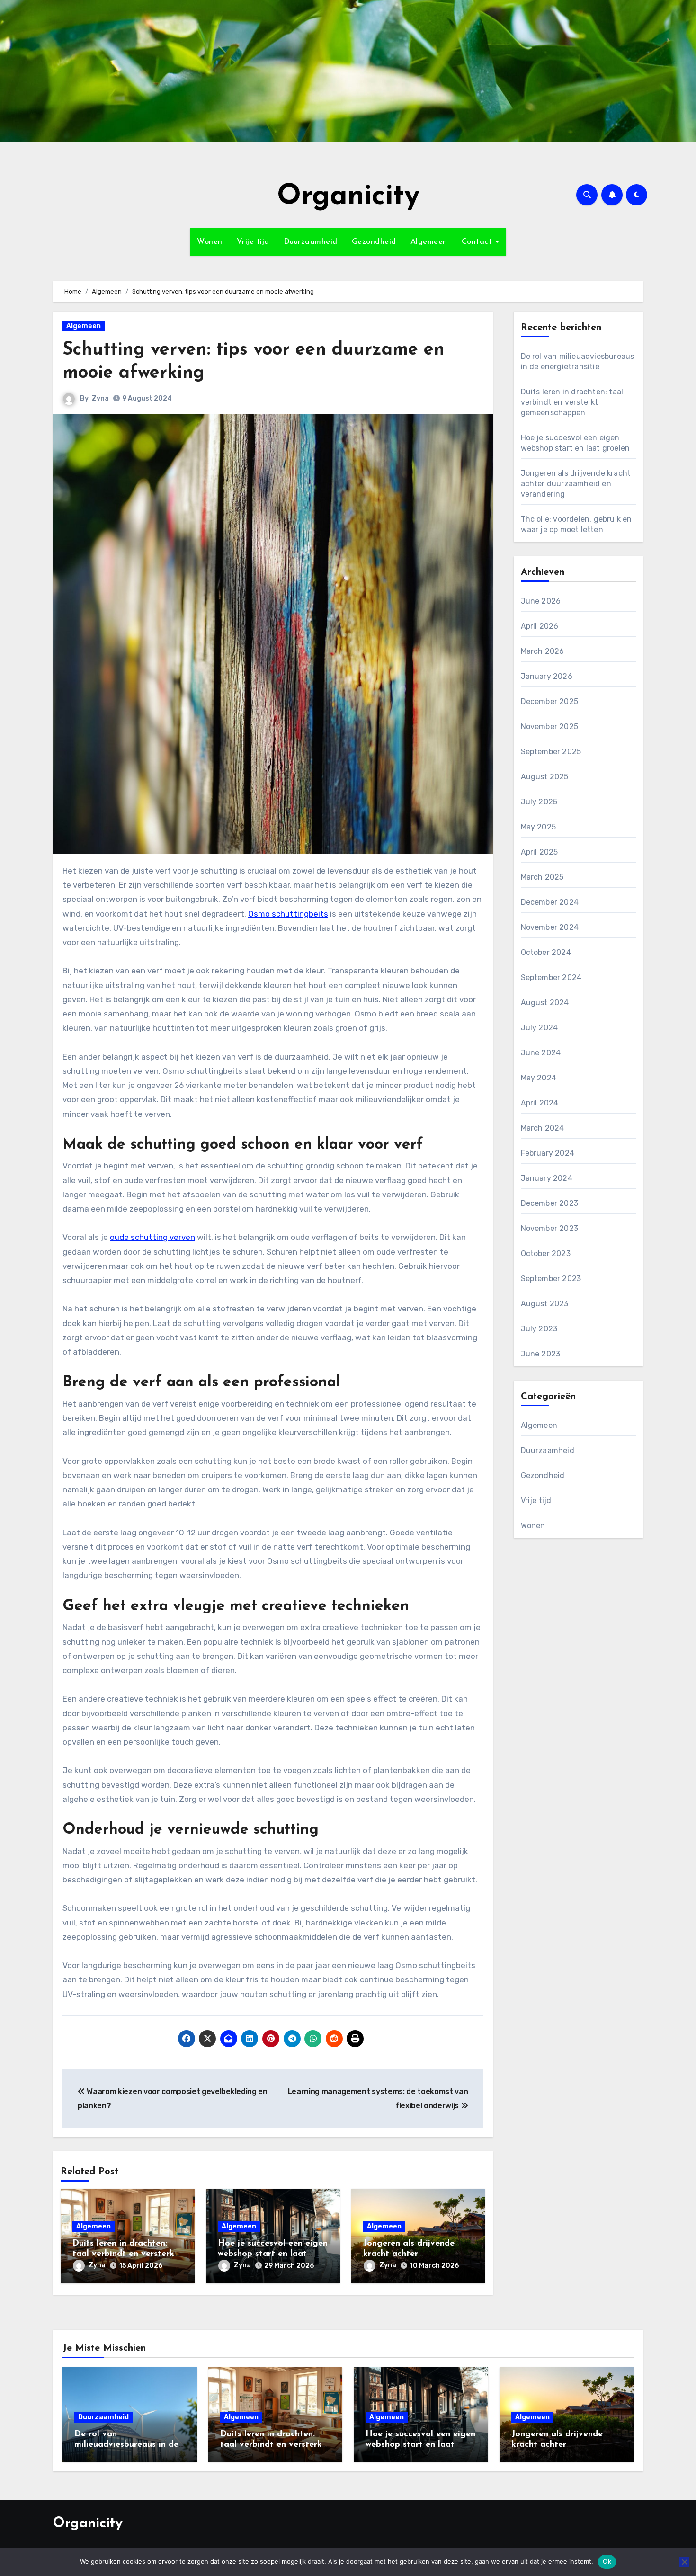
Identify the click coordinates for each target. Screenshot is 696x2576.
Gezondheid (374, 242)
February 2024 (548, 1153)
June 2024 (541, 1053)
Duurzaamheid (311, 242)
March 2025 (542, 877)
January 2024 (547, 1178)
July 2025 (539, 802)
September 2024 (551, 977)
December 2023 (550, 1203)
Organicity (348, 197)
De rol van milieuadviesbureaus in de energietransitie (126, 2445)
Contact (478, 242)
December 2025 (550, 701)
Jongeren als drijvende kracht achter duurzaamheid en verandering (576, 484)
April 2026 (540, 626)
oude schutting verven (152, 1237)
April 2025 (540, 852)
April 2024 (540, 1103)
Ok (607, 2561)
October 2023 (546, 1253)
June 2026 (541, 601)
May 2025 (539, 827)
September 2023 (551, 1279)
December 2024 (550, 902)
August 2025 (545, 777)
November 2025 (550, 726)
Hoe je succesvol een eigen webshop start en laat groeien (273, 2254)
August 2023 (545, 1304)
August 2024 (545, 1003)
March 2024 (543, 1128)
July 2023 (539, 1329)
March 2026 (543, 651)
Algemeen (429, 242)
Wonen (210, 242)
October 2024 (546, 952)
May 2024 (539, 1078)
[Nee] (684, 2562)
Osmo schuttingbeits (288, 914)
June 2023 (541, 1354)
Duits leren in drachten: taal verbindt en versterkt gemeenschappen (125, 2254)
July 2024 (540, 1028)
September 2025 (551, 752)
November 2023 (550, 1228)
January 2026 (547, 676)
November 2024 (550, 927)
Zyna (100, 398)
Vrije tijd (253, 242)
